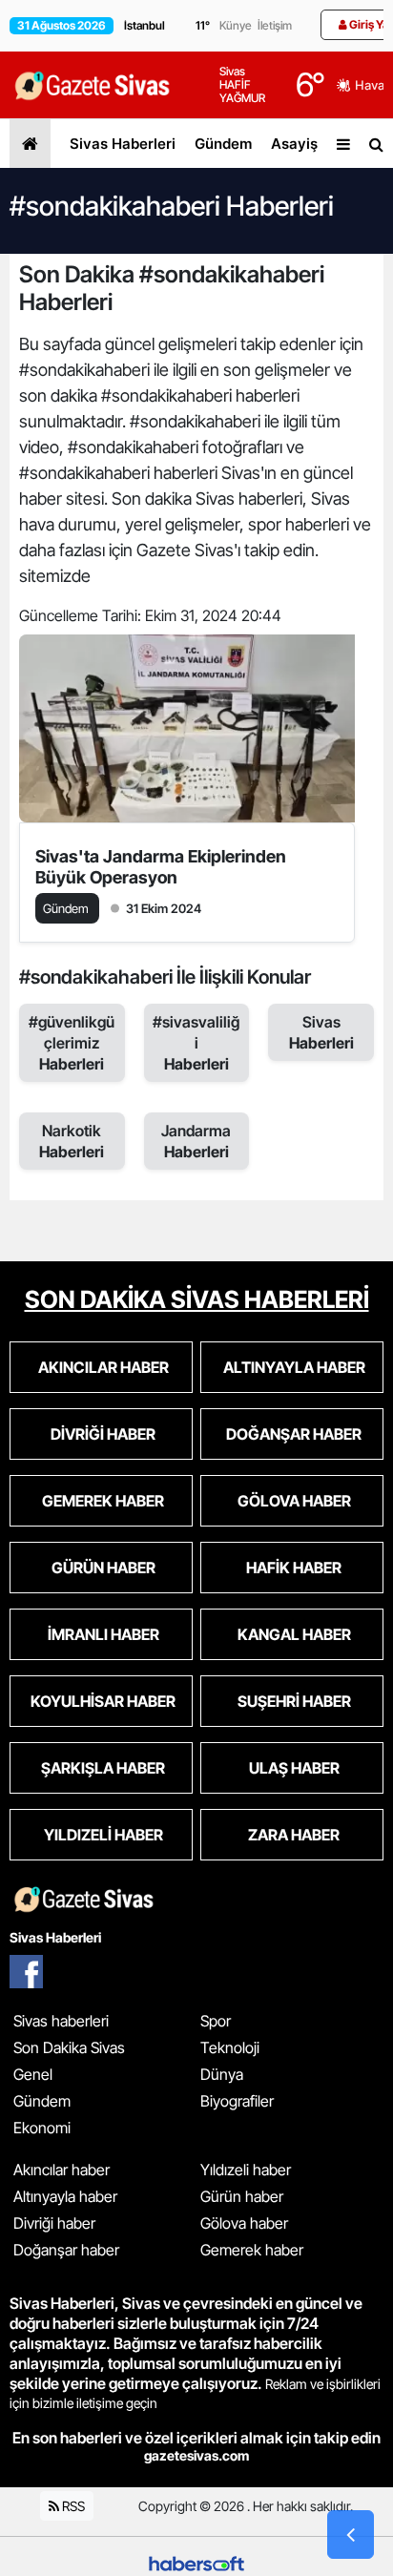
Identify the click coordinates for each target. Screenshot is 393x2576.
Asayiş (294, 144)
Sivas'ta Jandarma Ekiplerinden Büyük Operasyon (161, 867)
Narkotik (72, 1141)
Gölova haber (244, 2223)
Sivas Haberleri (123, 144)
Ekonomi (42, 2128)
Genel (33, 2074)
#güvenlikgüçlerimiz (72, 1043)
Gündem (223, 144)
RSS (72, 2506)
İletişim (275, 25)
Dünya (222, 2074)
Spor (216, 2021)
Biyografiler (237, 2101)
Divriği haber (54, 2223)
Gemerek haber (252, 2250)
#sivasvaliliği (196, 1043)
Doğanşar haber (66, 2250)
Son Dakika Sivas (69, 2047)
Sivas (321, 1032)
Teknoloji (230, 2047)
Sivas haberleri (61, 2021)
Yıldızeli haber (246, 2170)
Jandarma (196, 1141)
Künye (236, 25)
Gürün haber (242, 2196)
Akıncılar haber (62, 2170)
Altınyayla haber (65, 2196)
